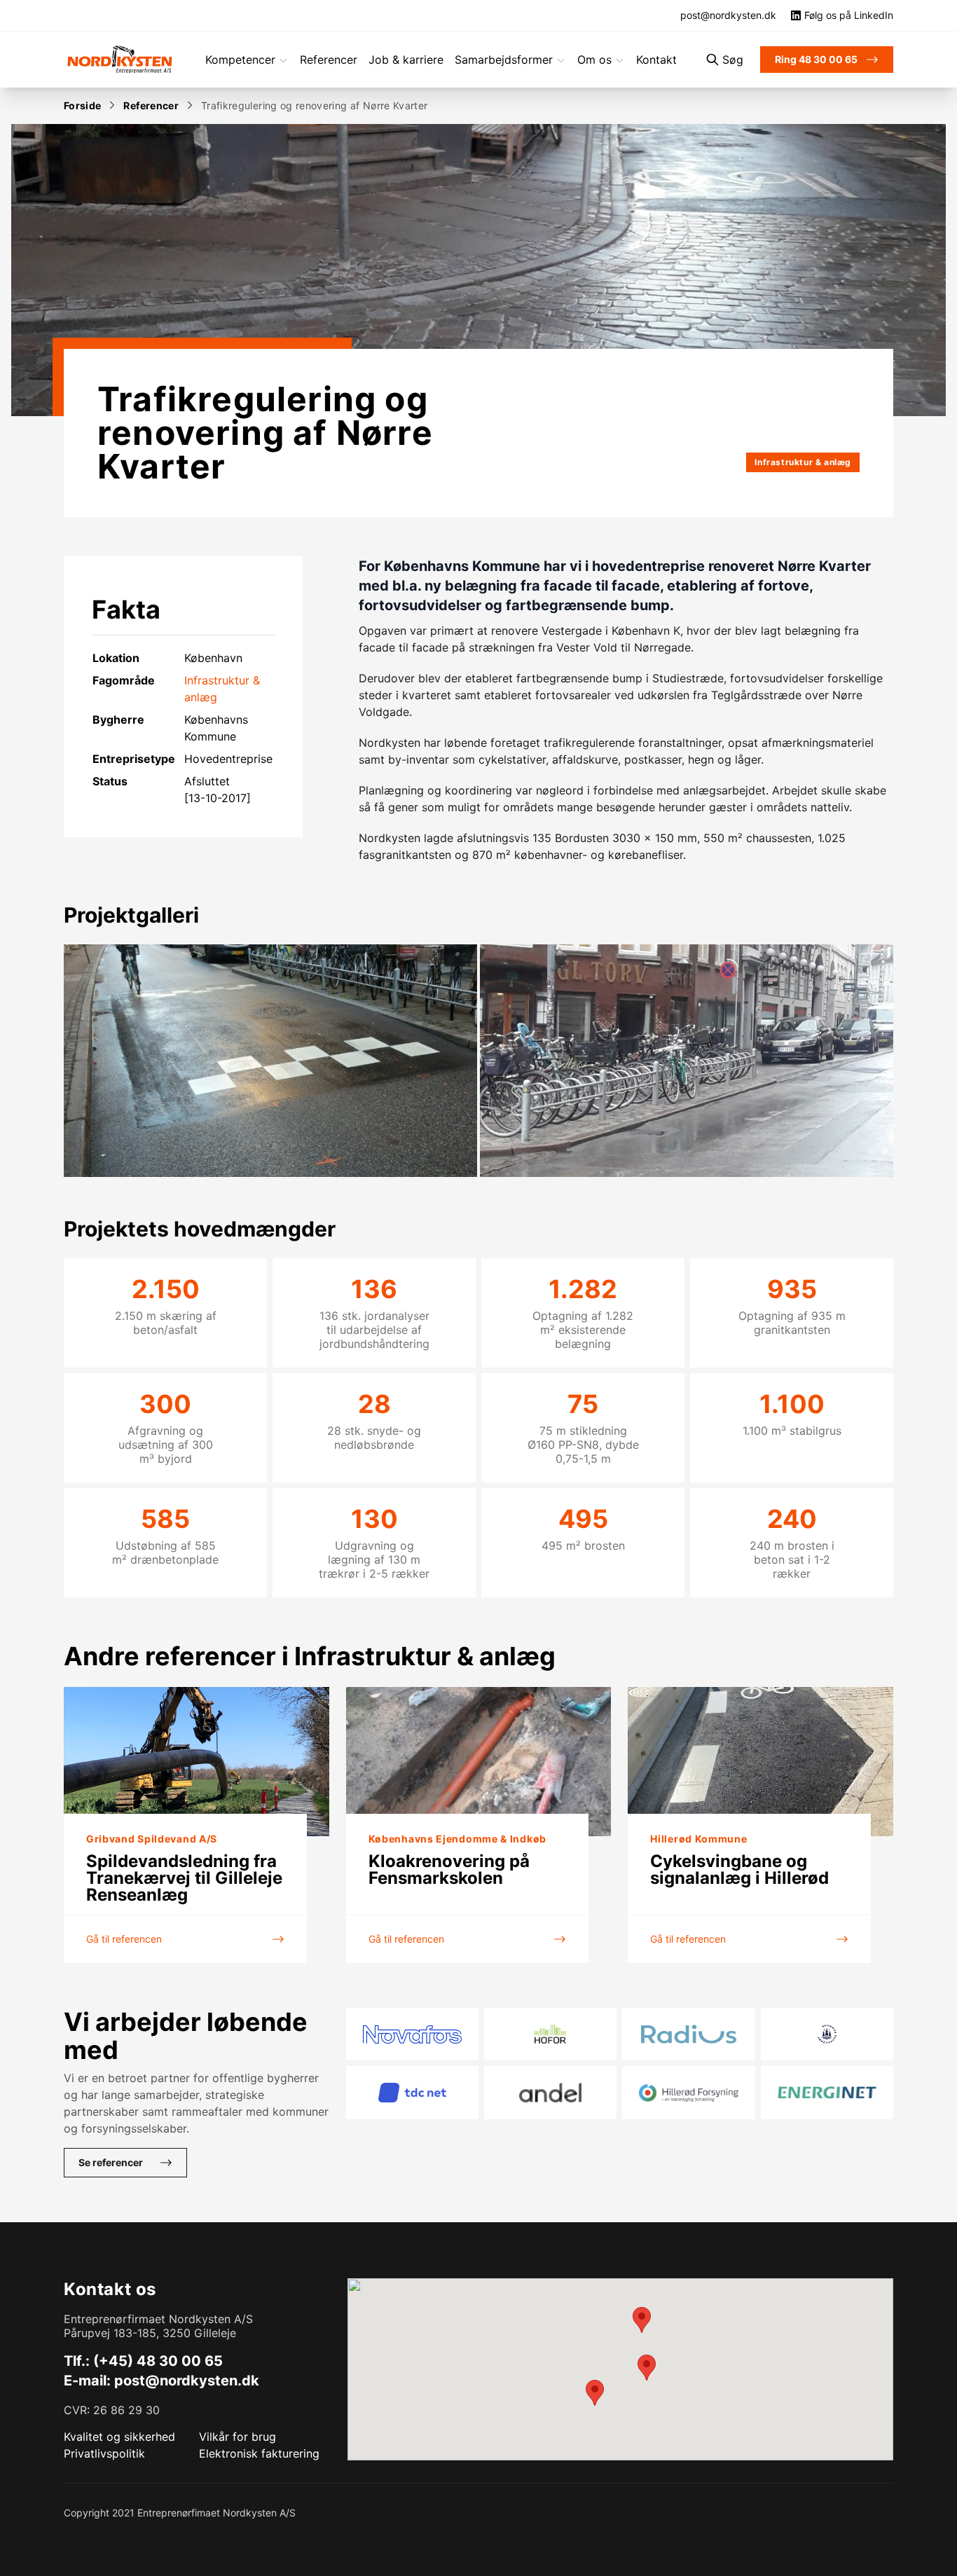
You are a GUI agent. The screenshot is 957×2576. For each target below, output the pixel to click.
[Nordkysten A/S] (120, 60)
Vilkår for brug (237, 2437)
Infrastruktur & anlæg (803, 462)
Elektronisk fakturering (259, 2453)
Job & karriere (406, 60)
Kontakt (656, 60)
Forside (82, 105)
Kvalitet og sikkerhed (119, 2437)
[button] (642, 2320)
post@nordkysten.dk (187, 2381)
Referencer (329, 60)
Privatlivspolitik (104, 2453)
